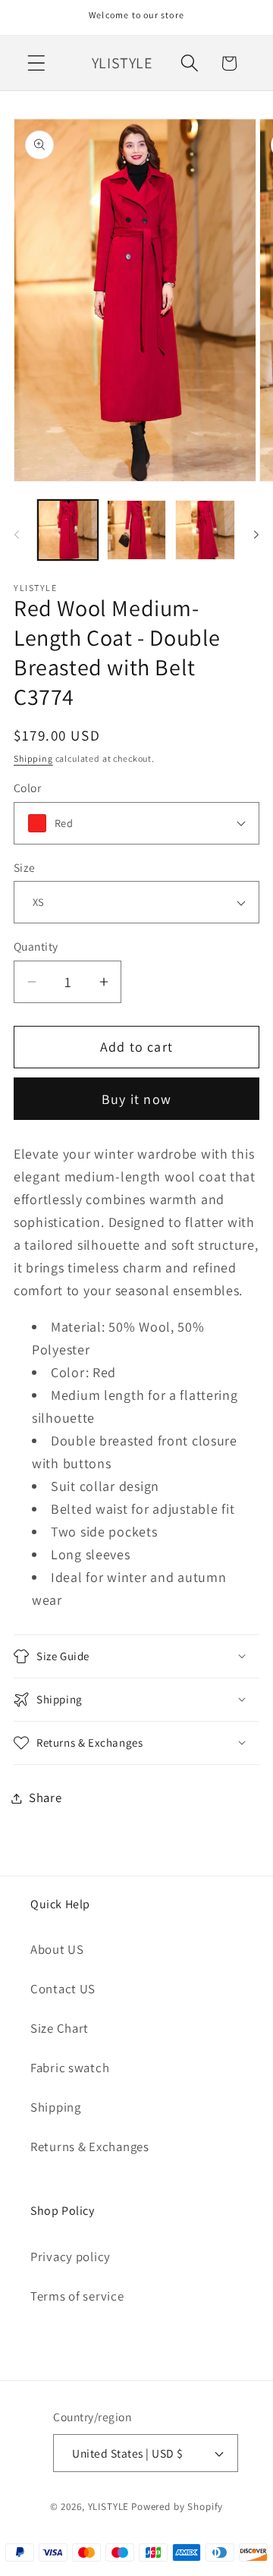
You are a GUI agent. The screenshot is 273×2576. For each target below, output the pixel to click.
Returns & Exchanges (90, 2147)
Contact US (63, 1989)
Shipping (33, 758)
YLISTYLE (109, 2507)
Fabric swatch (70, 2068)
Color (27, 788)
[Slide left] (17, 535)
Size (25, 867)
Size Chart (60, 2028)
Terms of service (77, 2296)
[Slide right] (256, 535)
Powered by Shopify (177, 2507)
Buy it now (136, 1099)
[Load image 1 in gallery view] (68, 530)
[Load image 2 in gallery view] (137, 530)
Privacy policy (71, 2257)
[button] (37, 63)
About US (57, 1949)
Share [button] (45, 1798)
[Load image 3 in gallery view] (205, 530)
